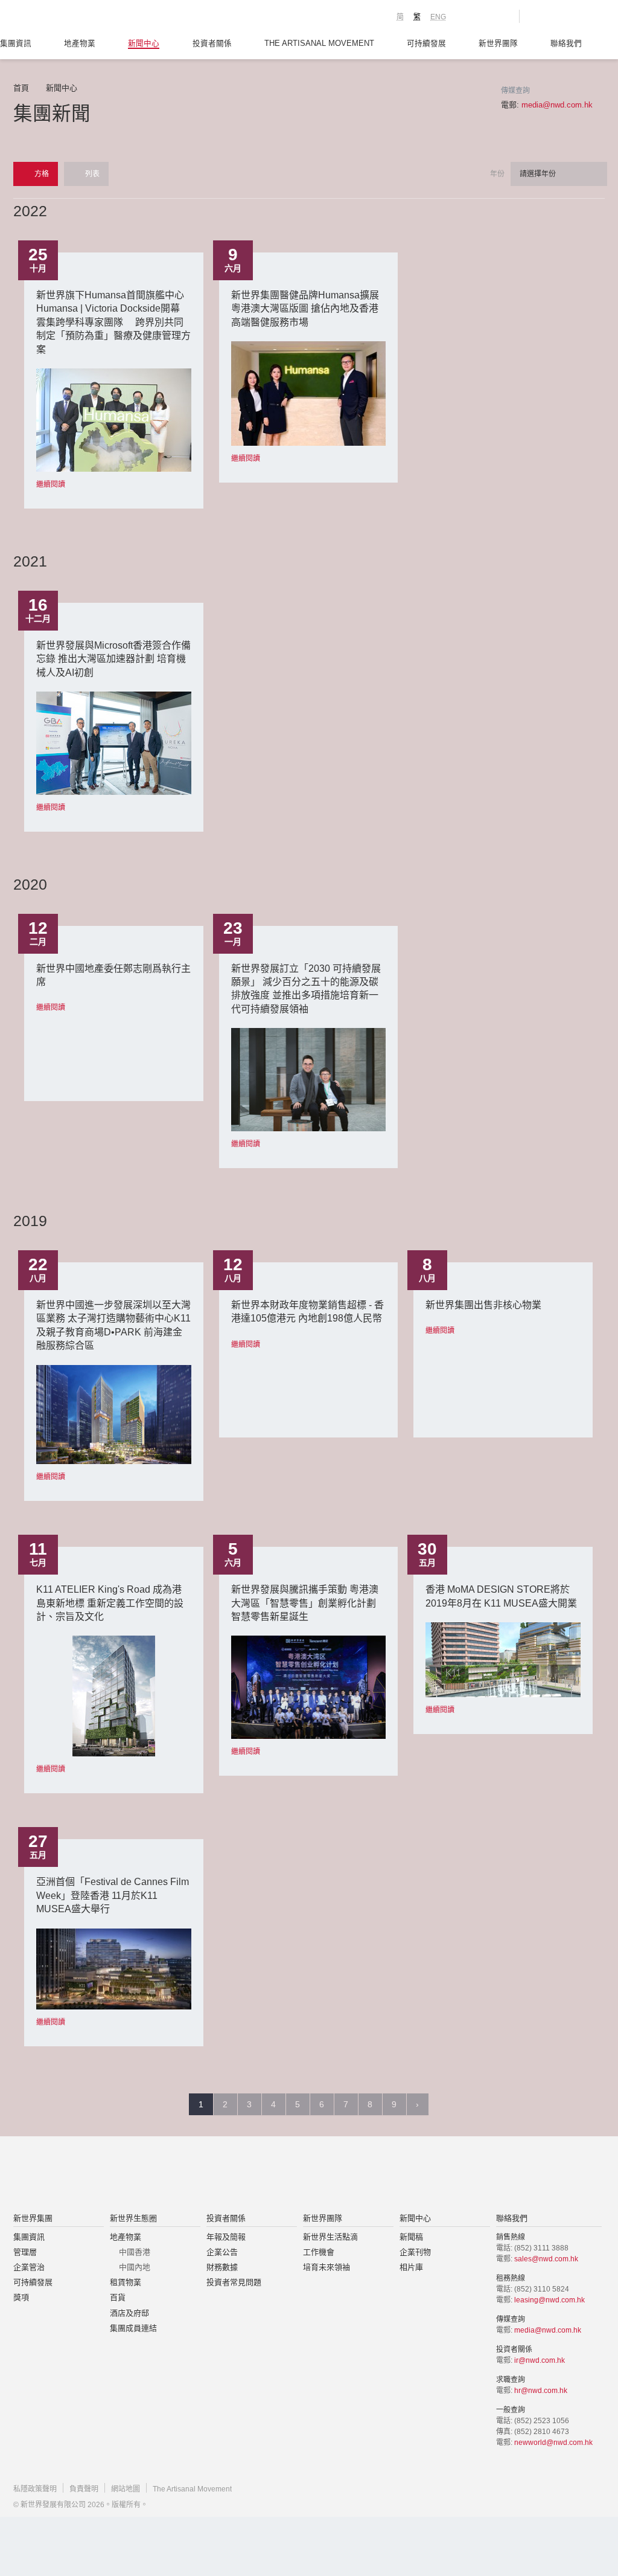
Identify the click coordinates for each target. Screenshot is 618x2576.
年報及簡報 (226, 2237)
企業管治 (29, 2267)
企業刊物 (415, 2252)
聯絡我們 (566, 43)
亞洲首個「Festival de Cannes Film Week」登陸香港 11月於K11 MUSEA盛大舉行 (113, 1895)
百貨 (118, 2297)
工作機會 (319, 2252)
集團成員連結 (133, 2328)
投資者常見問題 (234, 2282)
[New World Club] (501, 16)
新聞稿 (411, 2237)
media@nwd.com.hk (557, 105)
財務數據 (222, 2267)
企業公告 (222, 2252)
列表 (91, 174)
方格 (41, 174)
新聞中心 (144, 43)
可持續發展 (426, 43)
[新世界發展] (80, 18)
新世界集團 (33, 2218)
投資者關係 (212, 43)
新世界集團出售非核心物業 (483, 1305)
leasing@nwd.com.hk (550, 2300)
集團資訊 (16, 43)
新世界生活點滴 (330, 2237)
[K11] (467, 16)
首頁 (21, 88)
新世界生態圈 (133, 2218)
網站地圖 (126, 2489)
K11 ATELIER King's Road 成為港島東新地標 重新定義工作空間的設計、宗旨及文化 (110, 1603)
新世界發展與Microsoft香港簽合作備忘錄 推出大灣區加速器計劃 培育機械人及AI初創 (113, 659)
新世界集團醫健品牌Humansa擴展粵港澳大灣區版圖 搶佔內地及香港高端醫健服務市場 (305, 309)
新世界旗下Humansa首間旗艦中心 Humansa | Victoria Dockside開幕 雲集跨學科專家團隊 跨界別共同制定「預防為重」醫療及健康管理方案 (113, 322)
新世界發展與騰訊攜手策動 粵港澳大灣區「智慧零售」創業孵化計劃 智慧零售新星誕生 (305, 1603)
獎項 (21, 2297)
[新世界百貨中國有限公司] (430, 2176)
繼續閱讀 (51, 484)
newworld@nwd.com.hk (553, 2443)
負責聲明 (84, 2489)
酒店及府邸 (129, 2313)
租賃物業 (126, 2282)
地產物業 (80, 43)
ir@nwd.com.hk (540, 2360)
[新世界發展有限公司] (172, 2176)
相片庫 (411, 2267)
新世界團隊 (498, 43)
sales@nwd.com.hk (546, 2259)
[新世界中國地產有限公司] (293, 2176)
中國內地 (135, 2267)
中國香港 (135, 2252)
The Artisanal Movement (319, 43)
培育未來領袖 (327, 2267)
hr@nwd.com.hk (541, 2391)
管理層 (25, 2252)
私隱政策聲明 (35, 2489)
